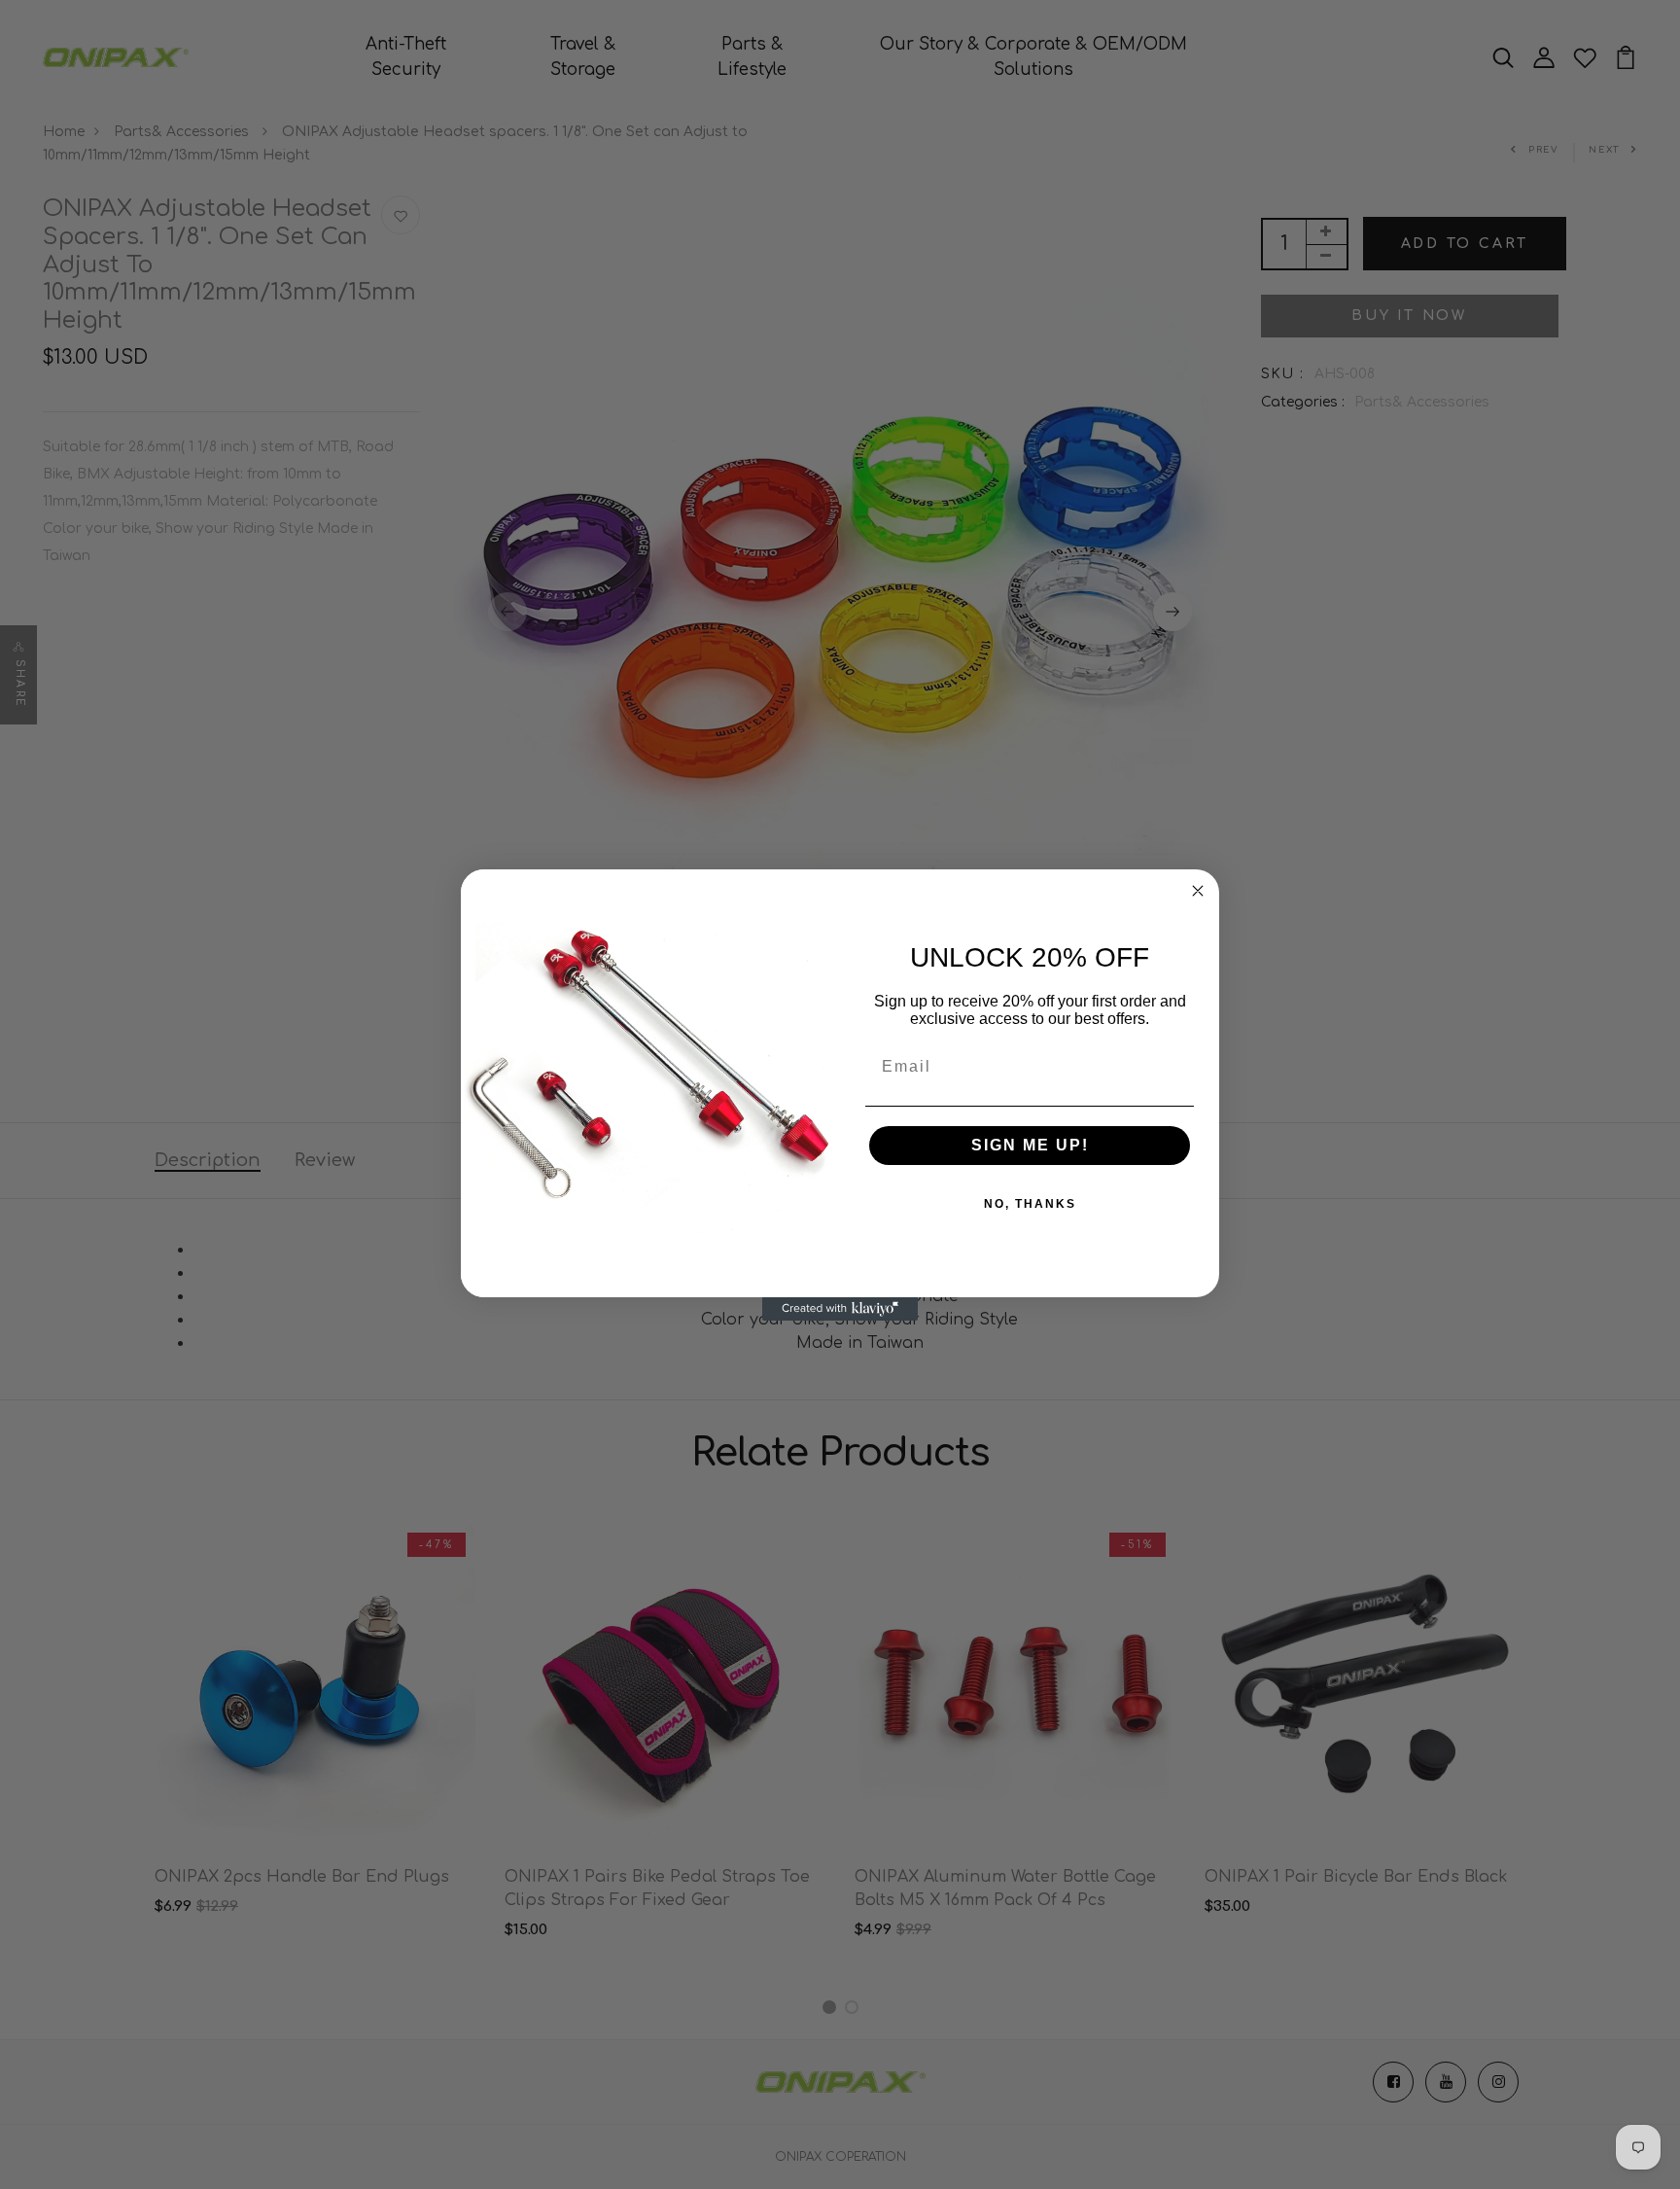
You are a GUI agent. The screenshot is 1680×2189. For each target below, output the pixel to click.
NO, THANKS (1030, 1204)
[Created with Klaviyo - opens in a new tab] (840, 1309)
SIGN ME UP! (1030, 1145)
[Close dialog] (1198, 891)
